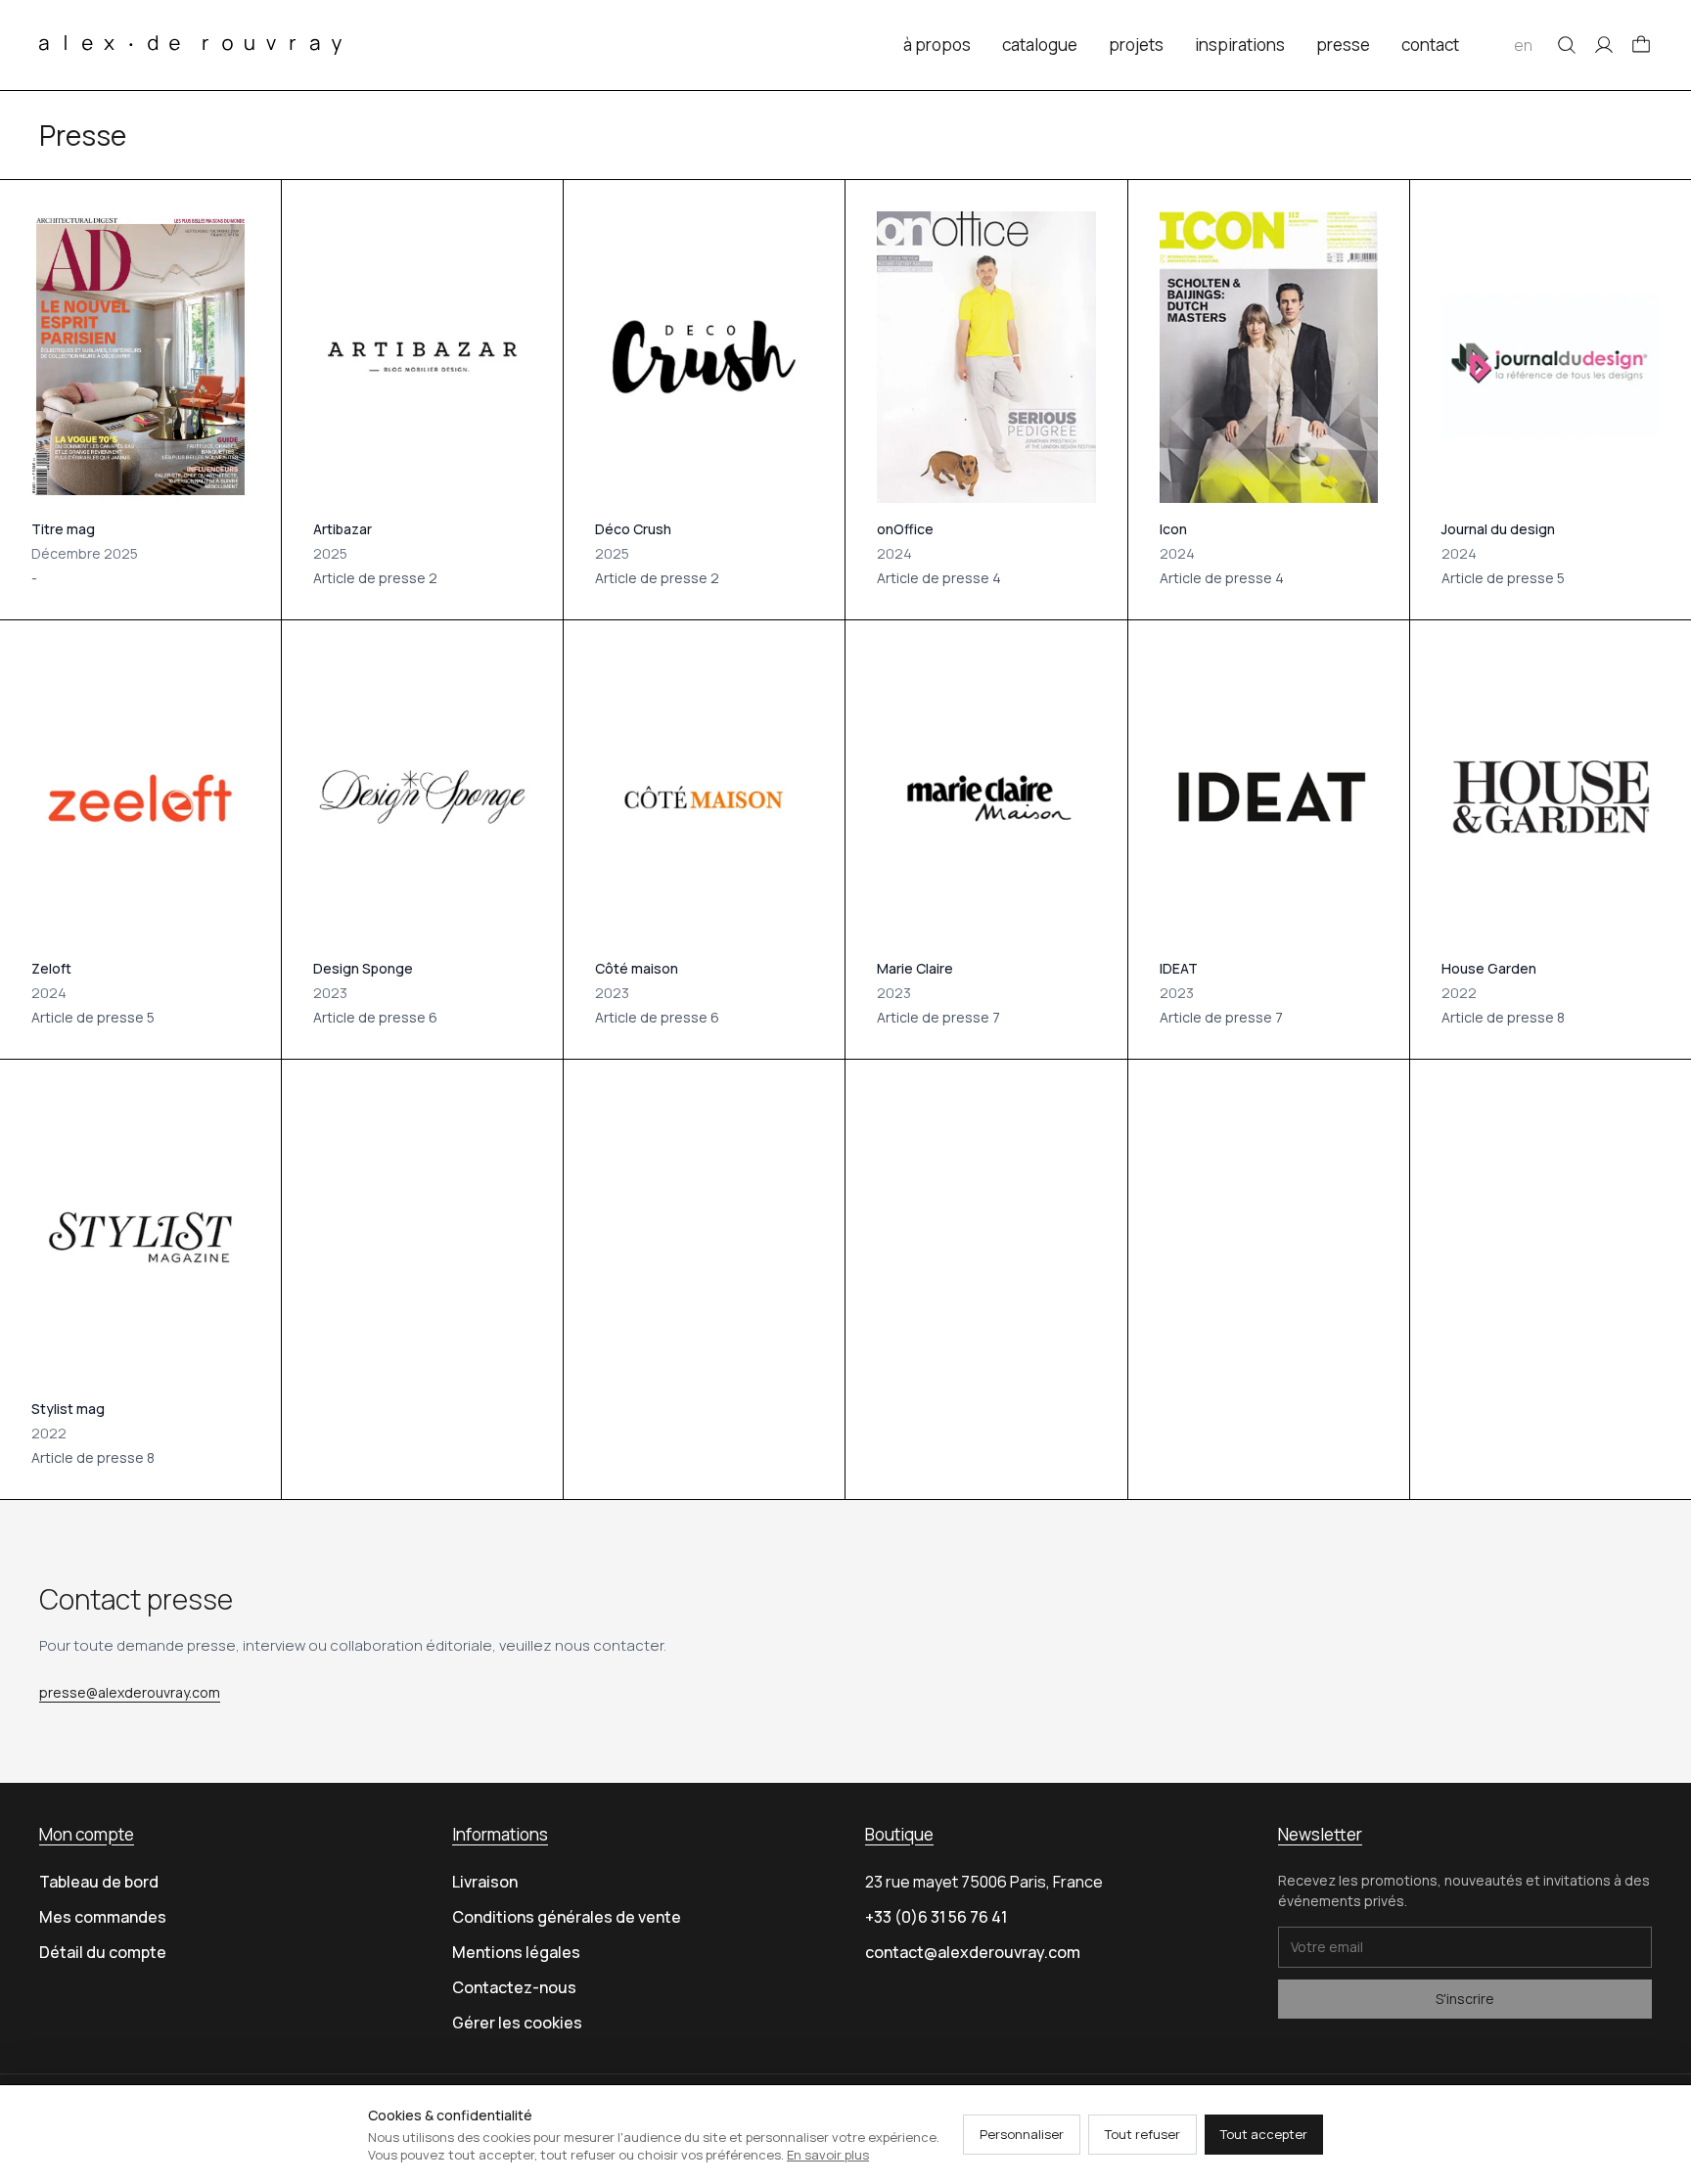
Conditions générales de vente (567, 1917)
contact (1430, 45)
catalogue (1040, 45)
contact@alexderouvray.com (973, 1952)
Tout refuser (1143, 2134)
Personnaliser (1022, 2134)
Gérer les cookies (517, 2023)
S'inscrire (1465, 1999)
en (1523, 45)
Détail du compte (103, 1952)
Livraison (485, 1882)
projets (1136, 45)
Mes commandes (103, 1917)
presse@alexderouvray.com (130, 1692)
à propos (937, 45)
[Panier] (1641, 45)
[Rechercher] (1567, 45)
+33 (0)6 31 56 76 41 (936, 1917)
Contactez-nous (514, 1987)
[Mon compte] (1604, 45)
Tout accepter (1264, 2134)
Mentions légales (516, 1952)
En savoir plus (828, 2155)
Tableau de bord (99, 1882)
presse (1343, 45)
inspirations (1240, 45)
